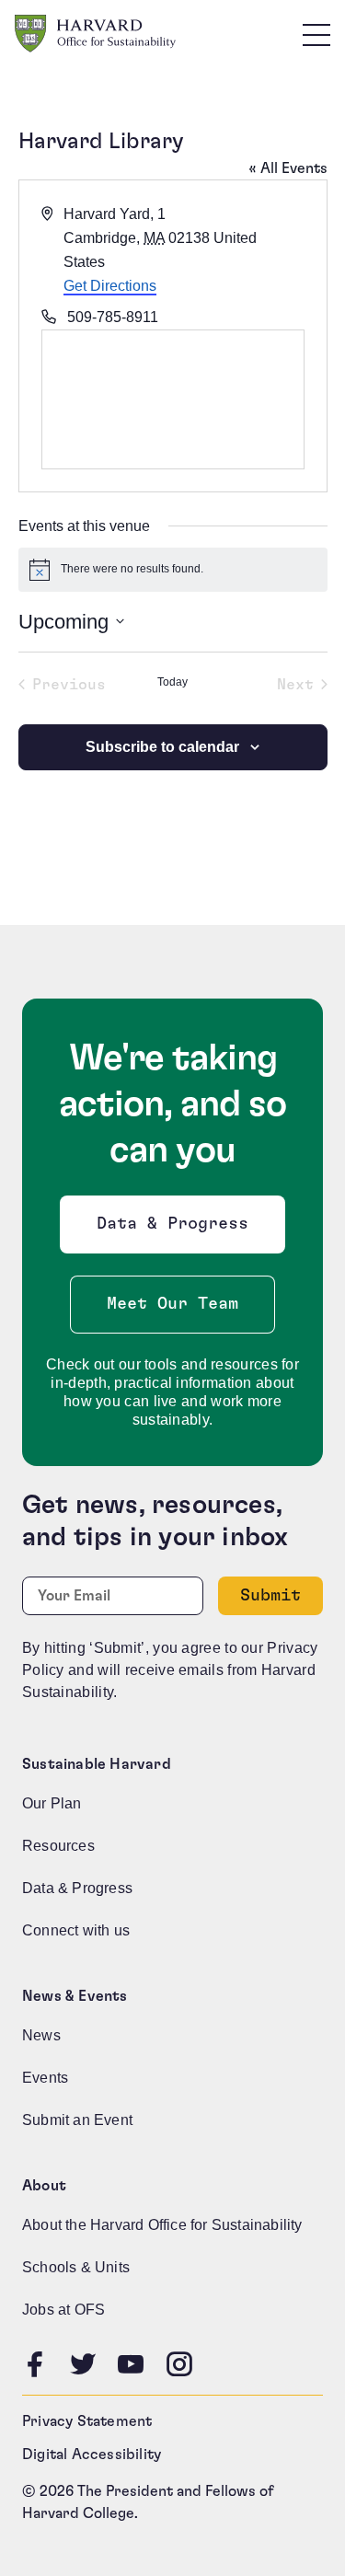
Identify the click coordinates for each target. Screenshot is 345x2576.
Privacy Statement (87, 2421)
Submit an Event (77, 2120)
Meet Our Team (172, 1304)
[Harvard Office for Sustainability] (95, 34)
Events (45, 2078)
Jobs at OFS (63, 2310)
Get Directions (110, 286)
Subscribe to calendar (162, 747)
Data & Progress (177, 1229)
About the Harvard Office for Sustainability (162, 2225)
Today (172, 682)
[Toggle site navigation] (316, 34)
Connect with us (76, 1930)
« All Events (288, 168)
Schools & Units (76, 2267)
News (41, 2035)
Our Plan (52, 1803)
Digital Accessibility (92, 2455)
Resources (58, 1846)
